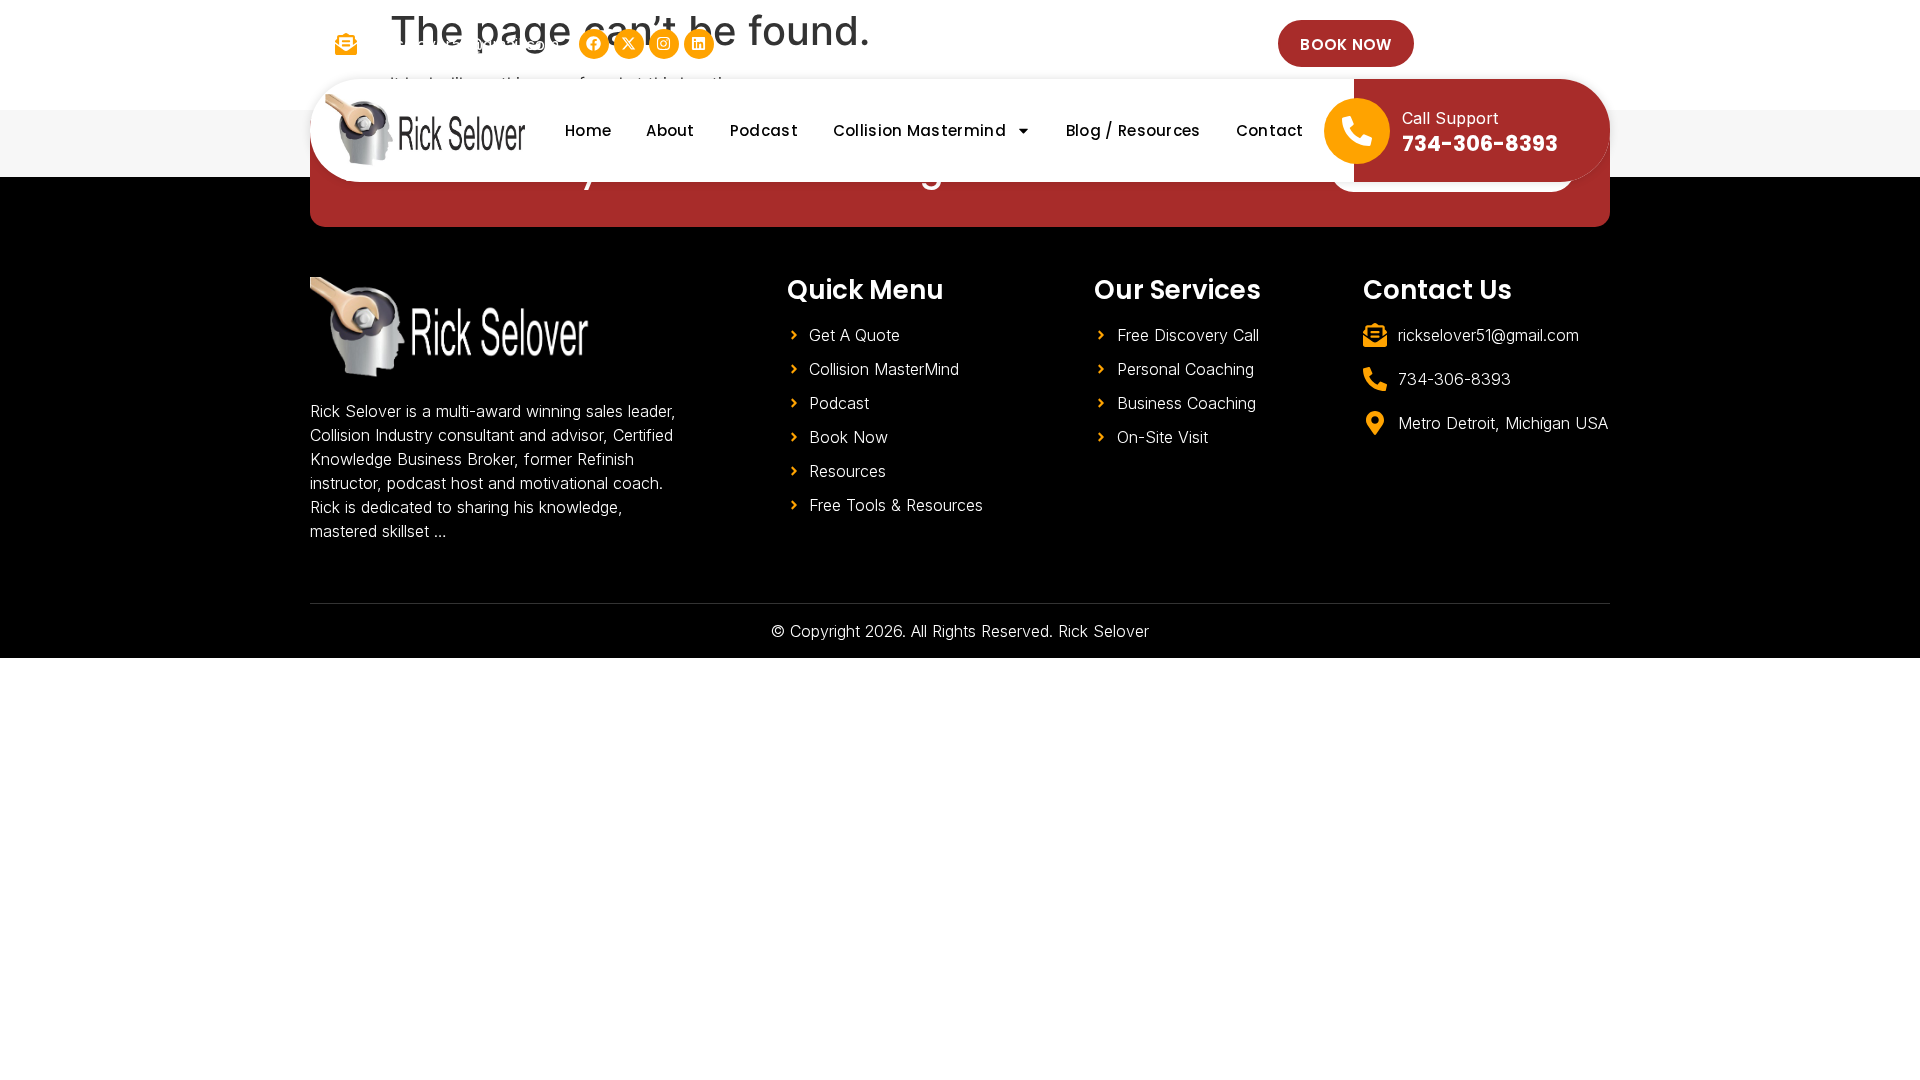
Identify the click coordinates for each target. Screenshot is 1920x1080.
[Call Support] (1357, 131)
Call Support (1450, 118)
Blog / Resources (1133, 130)
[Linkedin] (699, 44)
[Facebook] (594, 44)
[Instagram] (664, 44)
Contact (1270, 130)
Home (588, 130)
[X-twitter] (629, 44)
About (670, 130)
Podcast (764, 130)
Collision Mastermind (919, 130)
